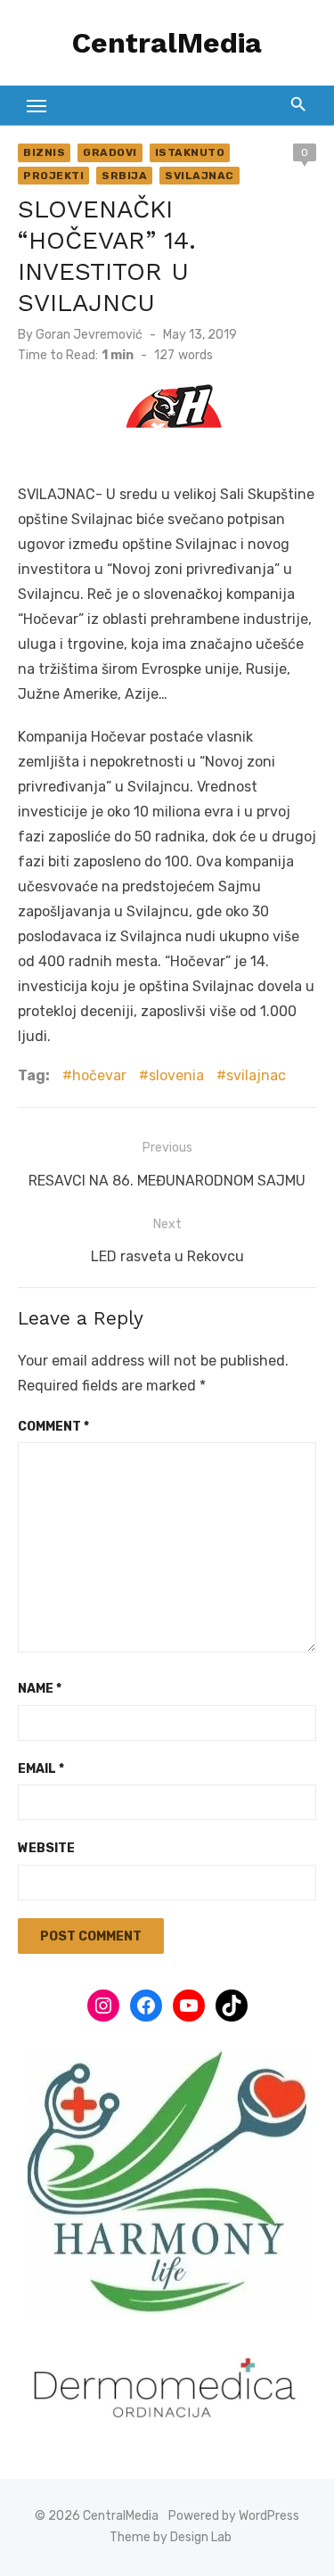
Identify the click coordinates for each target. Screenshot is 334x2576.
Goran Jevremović (89, 335)
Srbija (124, 176)
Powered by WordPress (234, 2516)
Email (41, 1769)
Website (46, 1848)
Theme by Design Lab (171, 2537)
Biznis (44, 152)
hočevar (99, 1075)
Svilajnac (200, 176)
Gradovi (110, 152)
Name (40, 1689)
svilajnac (256, 1075)
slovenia (176, 1075)
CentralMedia (167, 43)
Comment (53, 1427)
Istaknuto (190, 152)
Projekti (53, 176)
